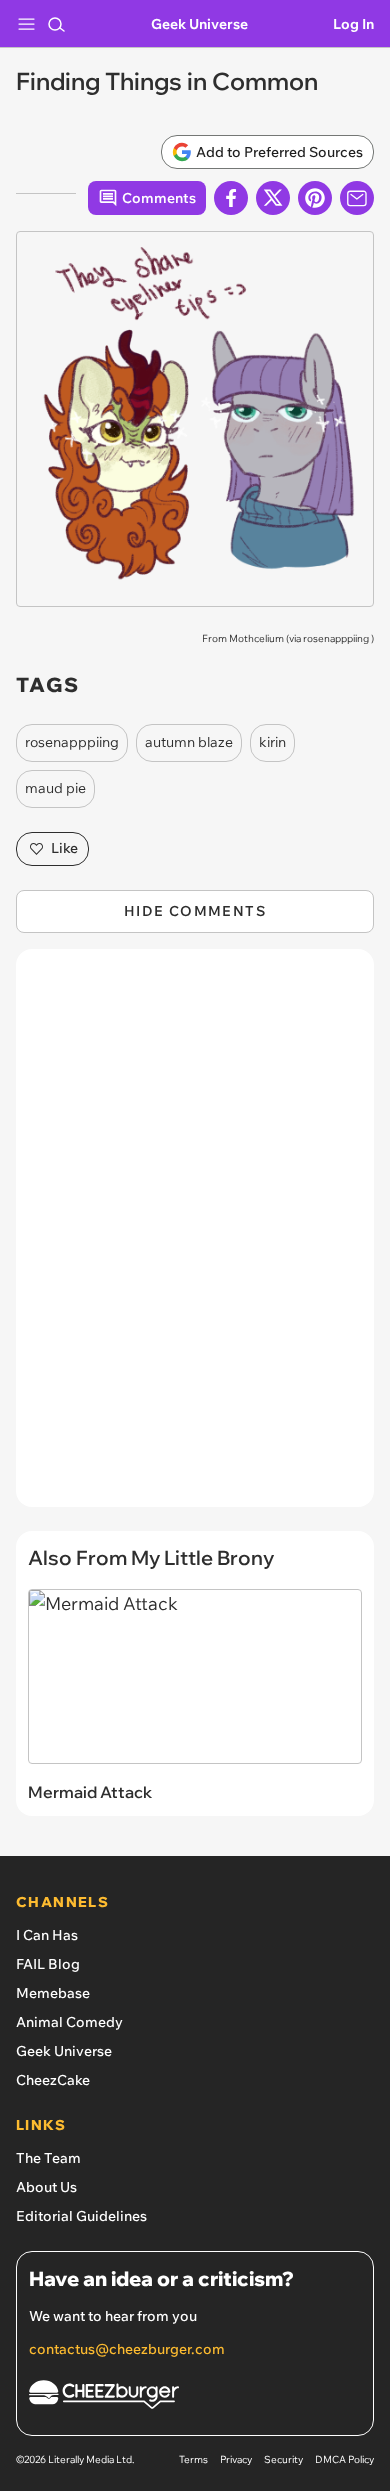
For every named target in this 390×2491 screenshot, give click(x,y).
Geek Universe (199, 24)
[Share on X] (273, 198)
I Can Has (47, 1935)
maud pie (55, 788)
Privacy (236, 2459)
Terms (193, 2459)
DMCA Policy (344, 2459)
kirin (272, 742)
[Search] (56, 24)
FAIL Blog (48, 1964)
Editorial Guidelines (81, 2216)
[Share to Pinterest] (315, 198)
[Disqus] (195, 1238)
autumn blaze (189, 742)
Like (64, 848)
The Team (48, 2158)
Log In (353, 24)
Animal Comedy (69, 2022)
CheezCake (53, 2080)
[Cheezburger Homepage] (195, 2397)
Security (283, 2459)
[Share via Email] (357, 198)
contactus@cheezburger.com (127, 2349)
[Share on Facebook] (231, 198)
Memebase (53, 1993)
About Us (46, 2187)
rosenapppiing (336, 638)
